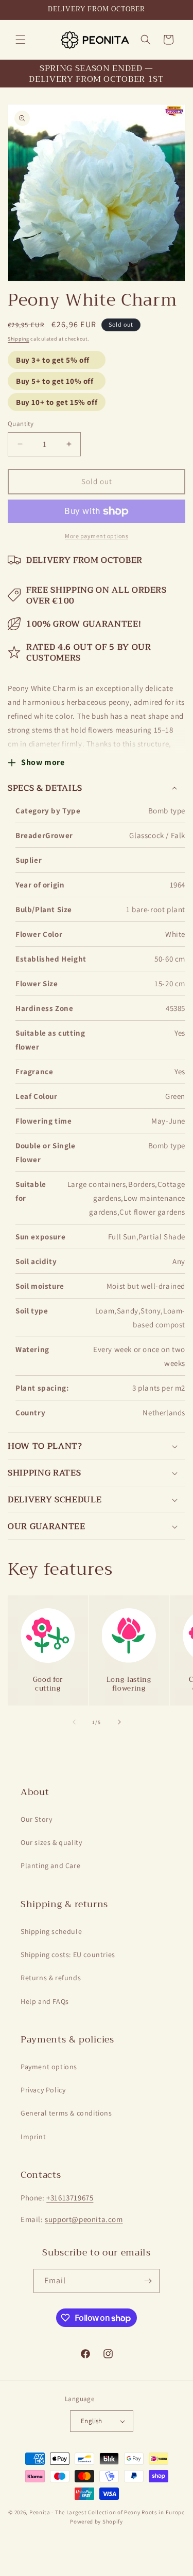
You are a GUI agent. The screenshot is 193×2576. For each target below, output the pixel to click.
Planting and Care (50, 1866)
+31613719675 (70, 2198)
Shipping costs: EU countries (68, 1955)
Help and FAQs (45, 2001)
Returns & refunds (51, 1978)
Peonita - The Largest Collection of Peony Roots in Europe (107, 2512)
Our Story (36, 1819)
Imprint (33, 2137)
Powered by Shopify (97, 2521)
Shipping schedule (51, 1931)
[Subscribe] (148, 2281)
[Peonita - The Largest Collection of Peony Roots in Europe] (95, 40)
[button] (21, 40)
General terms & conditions (66, 2113)
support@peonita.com (84, 2219)
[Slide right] (119, 1722)
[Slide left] (74, 1722)
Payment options (49, 2067)
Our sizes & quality (51, 1842)
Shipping (19, 339)
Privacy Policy (43, 2090)
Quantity (21, 424)
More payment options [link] (97, 536)
